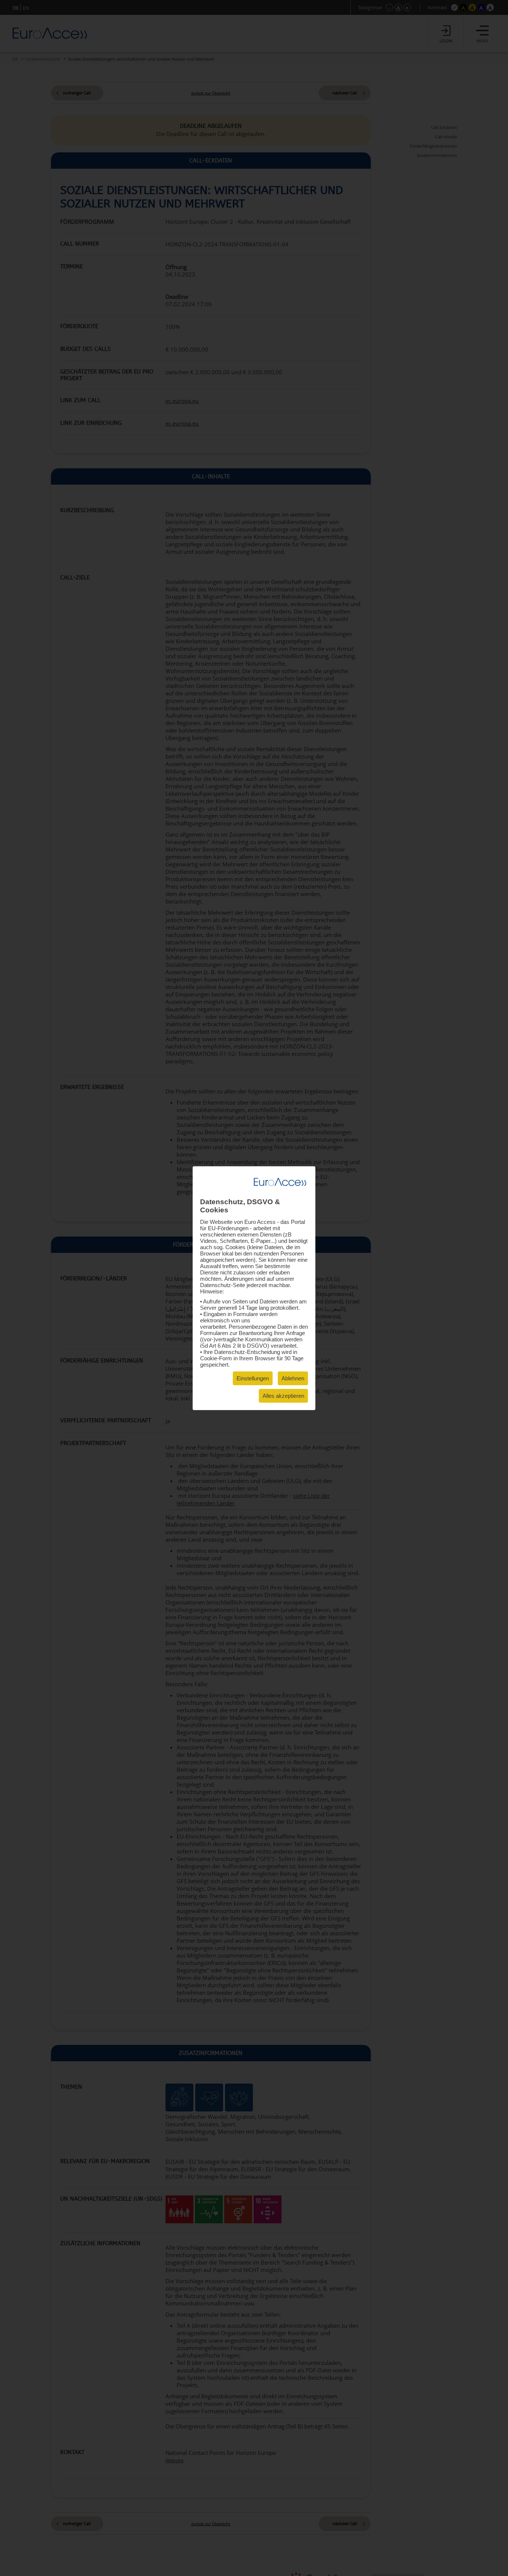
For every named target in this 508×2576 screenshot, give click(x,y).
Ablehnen (293, 1378)
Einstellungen (253, 1378)
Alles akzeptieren (283, 1396)
